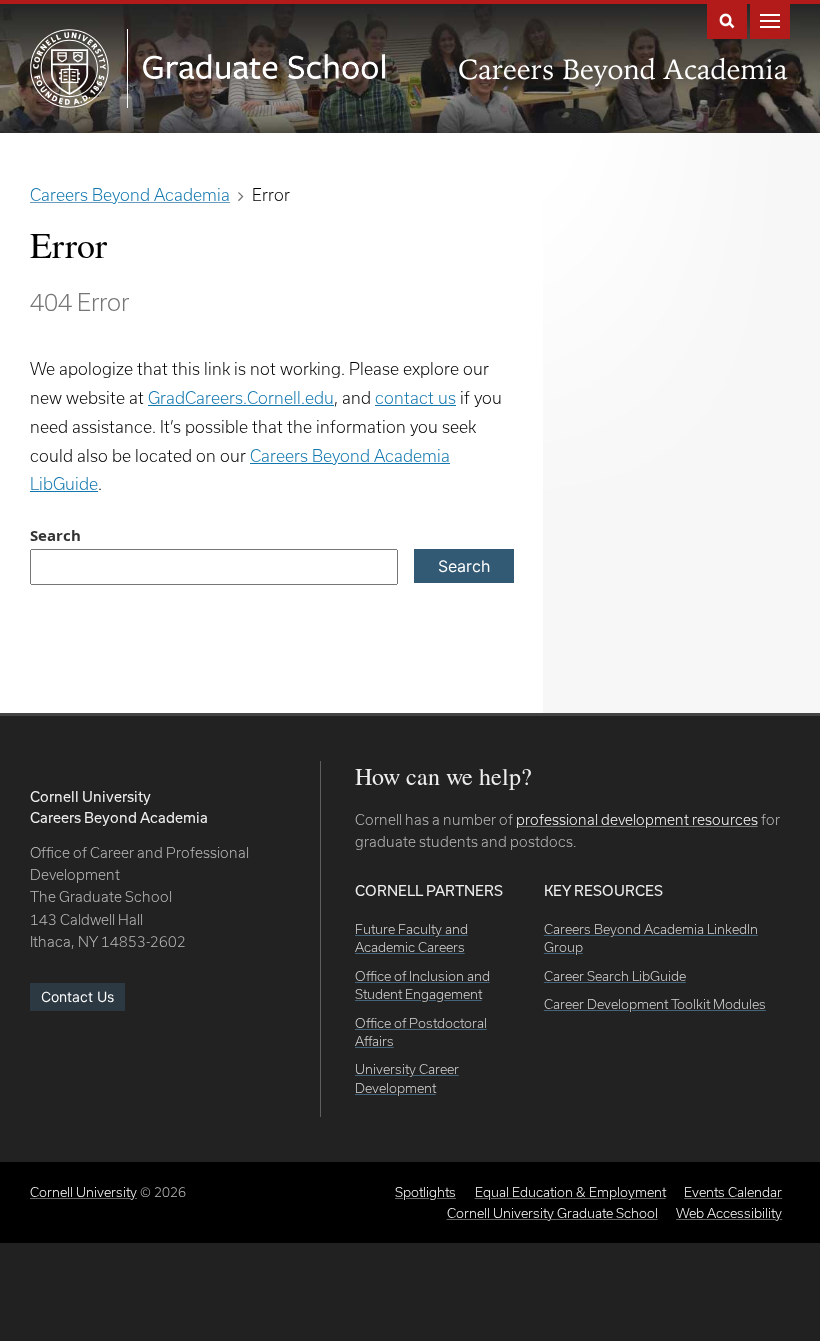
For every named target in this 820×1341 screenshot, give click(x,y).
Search (727, 19)
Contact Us (77, 996)
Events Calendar (733, 1192)
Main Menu (770, 19)
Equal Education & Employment (570, 1192)
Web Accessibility (729, 1213)
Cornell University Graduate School (552, 1213)
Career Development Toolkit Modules (655, 1004)
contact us (415, 397)
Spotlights (425, 1192)
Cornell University (83, 1192)
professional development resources (637, 819)
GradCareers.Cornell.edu (241, 397)
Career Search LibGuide (615, 976)
